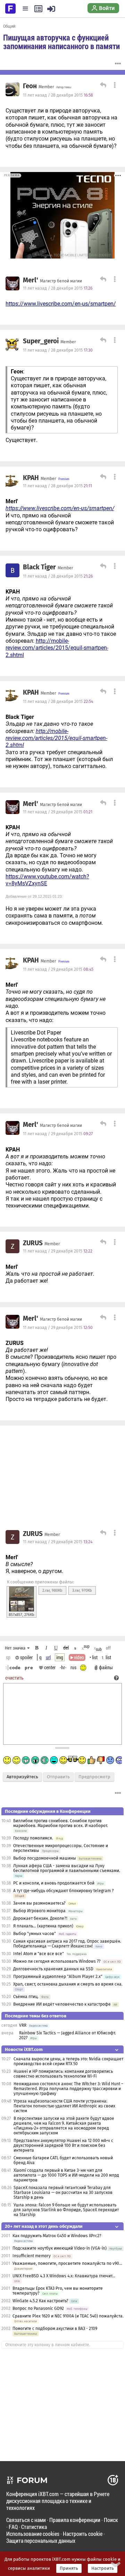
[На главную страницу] (10, 8)
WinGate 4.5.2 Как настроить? (40, 2301)
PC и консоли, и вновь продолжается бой (54, 1883)
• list (94, 1657)
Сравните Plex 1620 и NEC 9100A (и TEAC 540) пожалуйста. (68, 2316)
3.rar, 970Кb (82, 1590)
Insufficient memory (32, 2256)
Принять (69, 2568)
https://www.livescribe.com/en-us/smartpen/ (61, 304)
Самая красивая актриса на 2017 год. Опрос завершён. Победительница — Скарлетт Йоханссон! (67, 1944)
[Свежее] (38, 9)
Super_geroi (41, 341)
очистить (14, 1678)
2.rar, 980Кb (52, 1590)
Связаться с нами (26, 2520)
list (106, 1657)
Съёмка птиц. (26, 1997)
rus (73, 1667)
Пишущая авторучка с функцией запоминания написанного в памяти (61, 42)
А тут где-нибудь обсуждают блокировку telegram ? (64, 1891)
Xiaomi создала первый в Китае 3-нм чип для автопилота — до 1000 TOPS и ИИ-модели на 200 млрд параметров (66, 2175)
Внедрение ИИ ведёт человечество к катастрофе (62, 2004)
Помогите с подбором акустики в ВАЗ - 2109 (55, 2329)
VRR (23, 2025)
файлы (106, 1667)
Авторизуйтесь (22, 1777)
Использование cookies (33, 2534)
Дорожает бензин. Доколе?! (40, 1918)
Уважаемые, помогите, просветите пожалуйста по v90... (67, 2263)
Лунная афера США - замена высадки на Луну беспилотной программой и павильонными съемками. (67, 1868)
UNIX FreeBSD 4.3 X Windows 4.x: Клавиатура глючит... (64, 2276)
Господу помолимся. (33, 1838)
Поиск (111, 2520)
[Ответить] (102, 86)
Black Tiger (39, 567)
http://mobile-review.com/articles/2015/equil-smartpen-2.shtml (57, 648)
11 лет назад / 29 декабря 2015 (58, 812)
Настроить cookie (83, 2534)
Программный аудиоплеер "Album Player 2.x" (58, 1977)
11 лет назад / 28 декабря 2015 (58, 95)
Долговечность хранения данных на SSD (54, 1969)
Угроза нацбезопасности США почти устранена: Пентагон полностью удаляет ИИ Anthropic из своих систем (64, 2106)
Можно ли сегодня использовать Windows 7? (57, 1961)
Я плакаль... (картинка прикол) (43, 1926)
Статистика (34, 2527)
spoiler (26, 1657)
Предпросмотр (94, 1777)
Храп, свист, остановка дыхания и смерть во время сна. (68, 1984)
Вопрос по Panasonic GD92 (38, 2308)
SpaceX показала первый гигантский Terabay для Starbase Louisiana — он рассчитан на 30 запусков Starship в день (63, 2193)
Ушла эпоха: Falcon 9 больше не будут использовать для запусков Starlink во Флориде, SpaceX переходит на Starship (66, 2210)
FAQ (13, 2527)
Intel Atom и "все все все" (39, 1954)
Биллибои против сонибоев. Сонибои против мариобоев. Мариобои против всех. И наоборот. (61, 1823)
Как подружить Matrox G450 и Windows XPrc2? (57, 2236)
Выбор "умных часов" (35, 1934)
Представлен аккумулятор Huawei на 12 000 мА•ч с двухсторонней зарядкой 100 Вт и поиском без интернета (63, 2145)
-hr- (63, 1667)
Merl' (31, 280)
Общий (9, 26)
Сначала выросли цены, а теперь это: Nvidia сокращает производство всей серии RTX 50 (68, 2061)
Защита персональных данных (41, 2541)
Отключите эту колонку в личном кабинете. (48, 2345)
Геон (30, 86)
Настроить (103, 2568)
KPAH (31, 478)
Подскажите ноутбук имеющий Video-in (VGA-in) (60, 2248)
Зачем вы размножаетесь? (39, 1903)
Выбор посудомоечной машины (45, 1858)
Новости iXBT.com (24, 2049)
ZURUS (33, 1243)
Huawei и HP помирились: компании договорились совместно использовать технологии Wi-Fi (63, 2074)
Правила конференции (75, 2520)
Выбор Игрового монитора (40, 1911)
